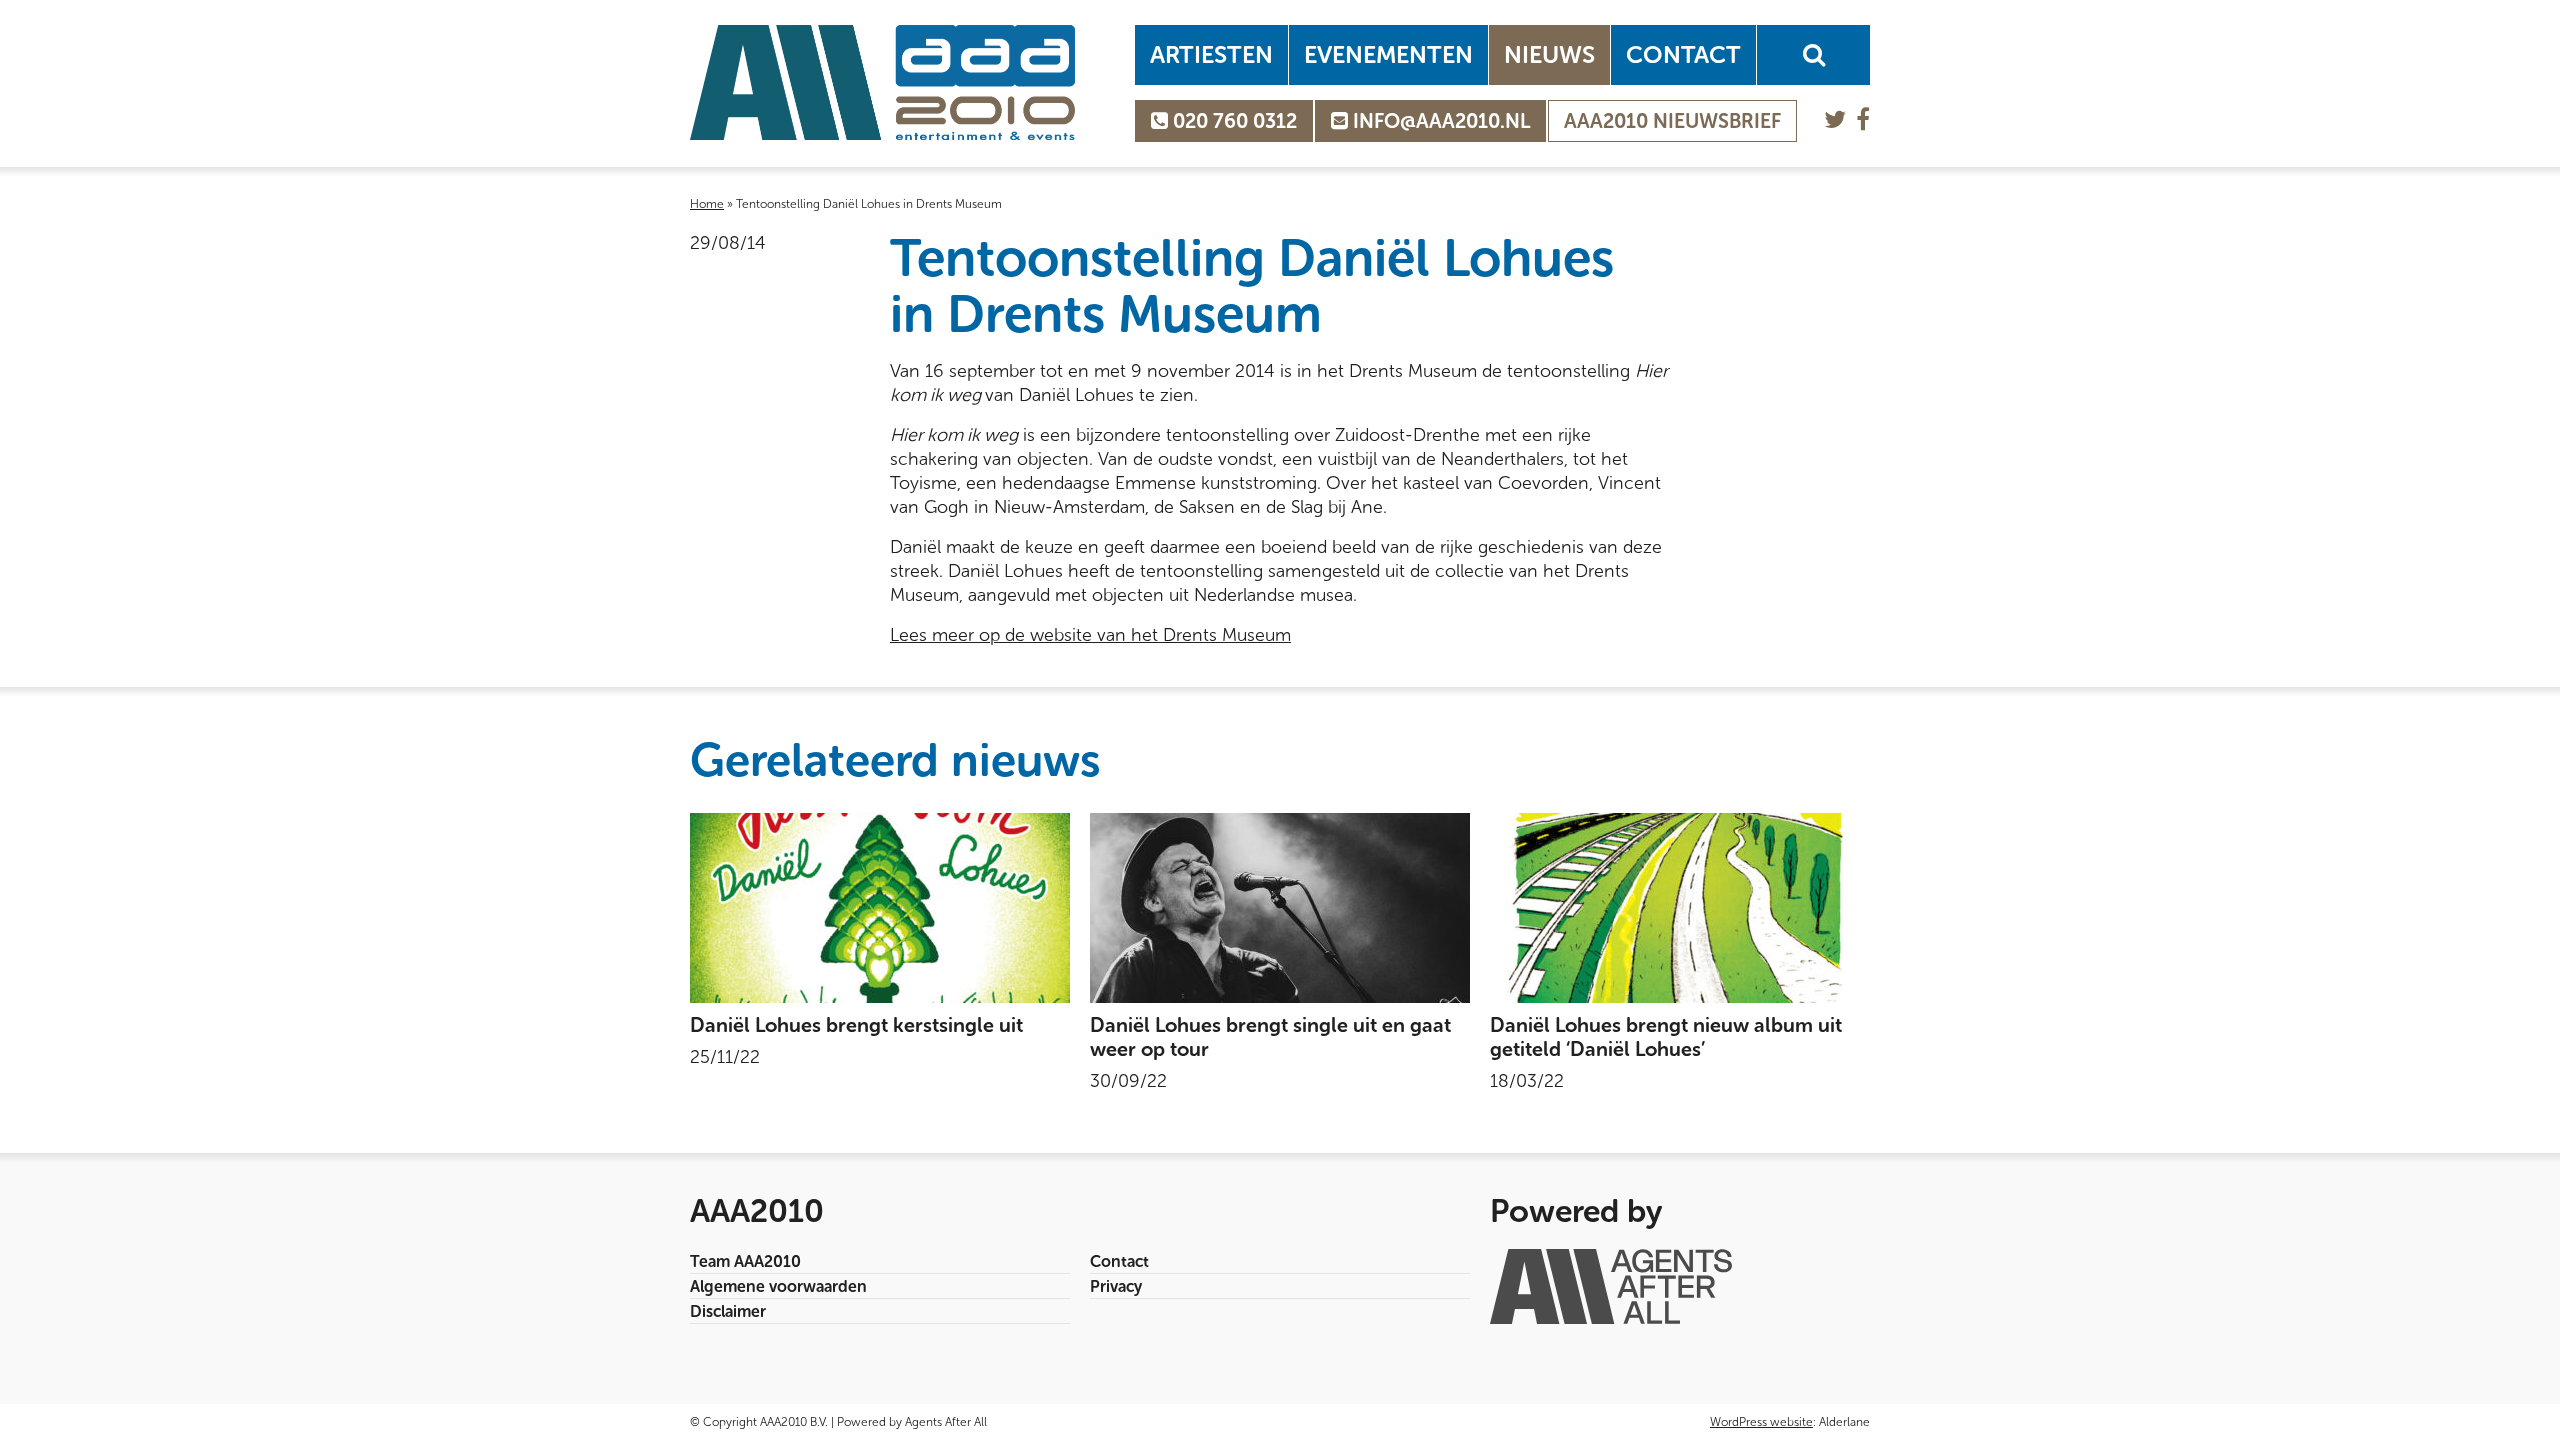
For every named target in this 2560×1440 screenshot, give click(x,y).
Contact (1683, 54)
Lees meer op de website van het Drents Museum (1090, 635)
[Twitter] (1835, 119)
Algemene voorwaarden (778, 1286)
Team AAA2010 (745, 1261)
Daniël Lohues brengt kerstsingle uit (856, 1025)
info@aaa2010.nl (1439, 121)
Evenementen (1388, 54)
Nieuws (1549, 54)
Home (707, 204)
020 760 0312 (1232, 121)
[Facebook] (1863, 119)
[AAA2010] (882, 82)
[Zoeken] (1813, 55)
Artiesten (1211, 54)
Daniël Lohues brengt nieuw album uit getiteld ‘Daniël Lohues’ (1666, 1037)
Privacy (1116, 1286)
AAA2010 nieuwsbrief (1672, 121)
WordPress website (1761, 1422)
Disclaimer (728, 1311)
